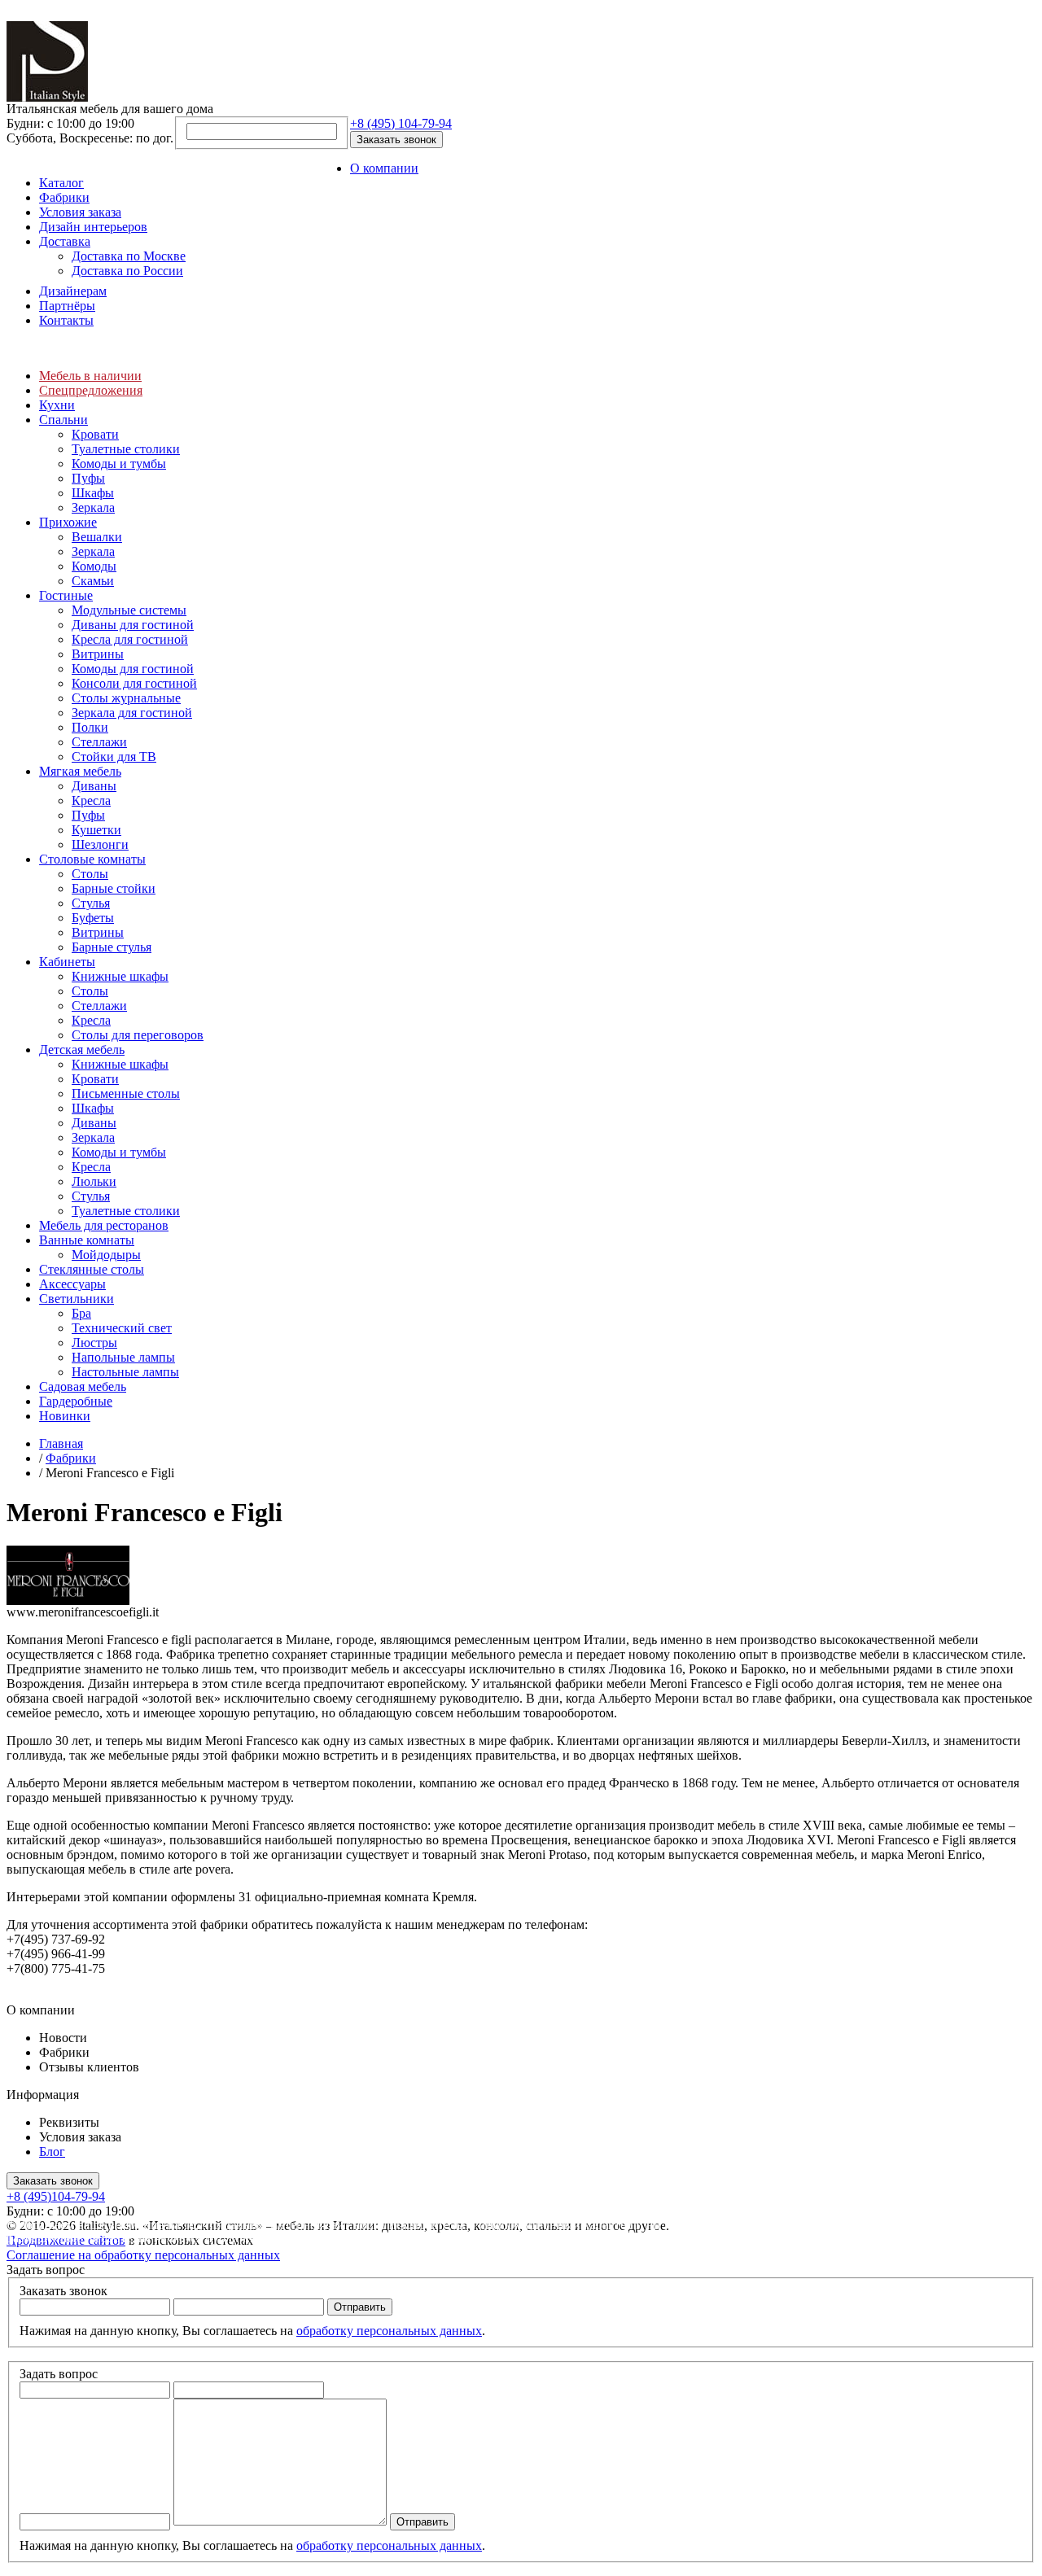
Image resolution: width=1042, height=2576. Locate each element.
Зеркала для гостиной (132, 713)
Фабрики (64, 197)
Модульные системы (129, 610)
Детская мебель (82, 1050)
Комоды (94, 566)
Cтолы (90, 991)
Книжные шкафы (120, 976)
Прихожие (68, 522)
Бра (81, 1313)
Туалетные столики (126, 449)
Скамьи (93, 581)
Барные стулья (112, 947)
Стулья (91, 903)
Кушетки (96, 830)
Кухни (57, 405)
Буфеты (93, 918)
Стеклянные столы (92, 1269)
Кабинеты (67, 962)
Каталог (61, 183)
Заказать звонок (396, 140)
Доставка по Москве (129, 256)
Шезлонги (100, 844)
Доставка (65, 241)
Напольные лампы (123, 1357)
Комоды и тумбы (119, 464)
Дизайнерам (73, 291)
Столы (90, 874)
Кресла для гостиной (130, 639)
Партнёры (67, 306)
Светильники (77, 1299)
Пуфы (88, 478)
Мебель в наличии (90, 376)
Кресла (91, 800)
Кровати (95, 434)
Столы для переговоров (138, 1035)
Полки (90, 727)
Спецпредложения (91, 390)
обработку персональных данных (389, 2331)
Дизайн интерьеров (93, 227)
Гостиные (66, 595)
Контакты (66, 320)
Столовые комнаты (92, 859)
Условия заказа (80, 212)
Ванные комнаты (87, 1240)
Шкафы (93, 493)
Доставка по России (127, 271)
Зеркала (93, 507)
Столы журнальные (126, 698)
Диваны (94, 786)
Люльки (94, 1181)
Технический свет (122, 1328)
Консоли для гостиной (134, 683)
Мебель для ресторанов (104, 1225)
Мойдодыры (106, 1255)
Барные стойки (114, 888)
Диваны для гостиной (133, 625)
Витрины (98, 654)
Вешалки (97, 537)
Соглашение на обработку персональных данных (143, 2255)
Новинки (65, 1416)
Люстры (94, 1343)
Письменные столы (126, 1093)
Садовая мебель (83, 1386)
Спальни (63, 420)
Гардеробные (76, 1401)
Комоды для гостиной (133, 669)
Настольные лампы (125, 1372)
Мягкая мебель (80, 771)
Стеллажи (99, 742)
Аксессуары (72, 1284)
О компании (384, 168)
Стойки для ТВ (114, 757)
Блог (52, 2152)
